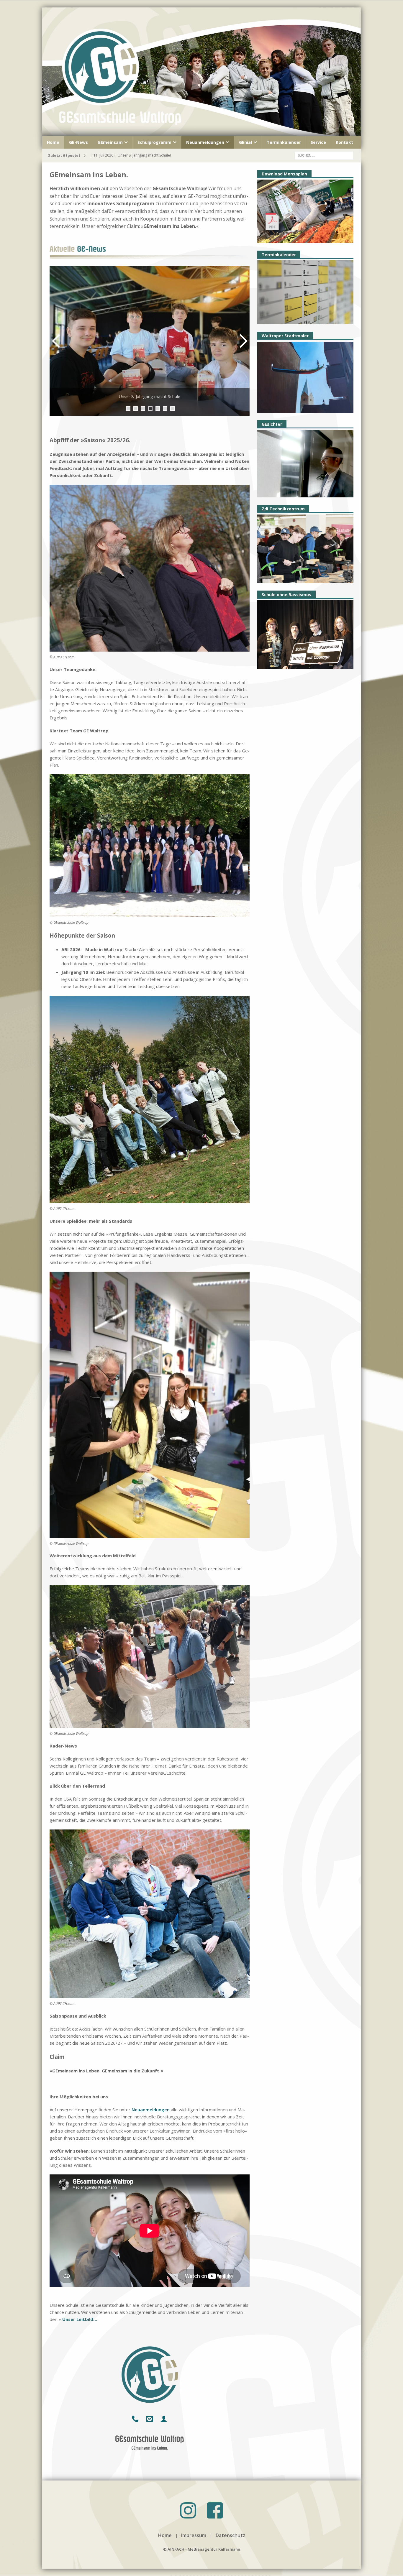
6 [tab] (165, 408)
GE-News (78, 142)
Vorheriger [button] (57, 341)
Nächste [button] (242, 341)
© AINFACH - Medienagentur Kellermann (202, 2549)
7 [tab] (172, 408)
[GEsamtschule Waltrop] (201, 133)
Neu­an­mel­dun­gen (151, 2110)
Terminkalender (284, 142)
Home (53, 142)
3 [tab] (143, 408)
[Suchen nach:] (324, 155)
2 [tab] (136, 408)
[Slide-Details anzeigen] (152, 341)
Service (318, 142)
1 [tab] (128, 408)
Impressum (194, 2535)
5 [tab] (158, 408)
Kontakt (344, 142)
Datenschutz (230, 2535)
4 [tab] (150, 408)
